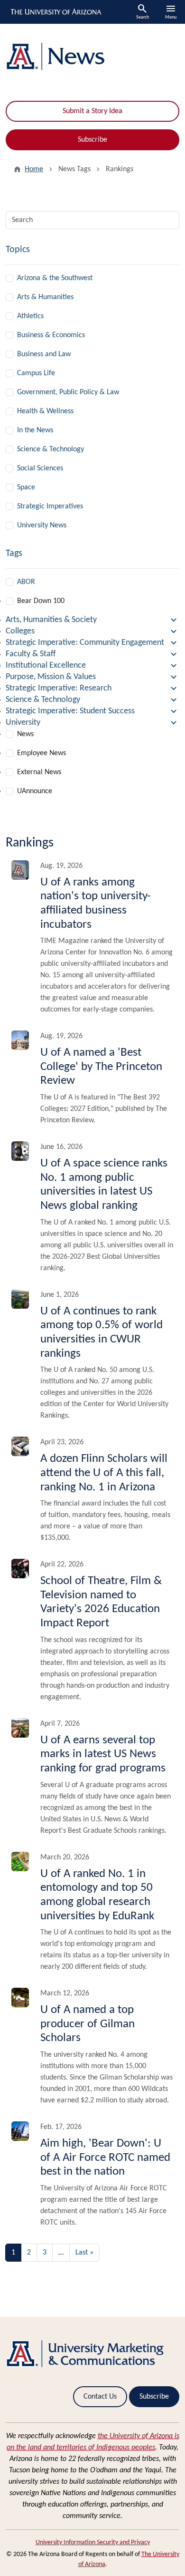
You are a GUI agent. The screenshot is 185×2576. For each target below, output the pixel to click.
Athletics (30, 316)
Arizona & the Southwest (55, 278)
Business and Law (44, 354)
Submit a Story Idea (92, 111)
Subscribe (92, 140)
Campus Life (36, 373)
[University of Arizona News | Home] (92, 57)
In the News (35, 430)
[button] (92, 620)
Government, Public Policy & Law (68, 392)
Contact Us (100, 2397)
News (25, 734)
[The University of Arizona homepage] (55, 12)
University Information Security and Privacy (93, 2542)
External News (39, 772)
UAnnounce (35, 791)
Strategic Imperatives (50, 506)
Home (34, 169)
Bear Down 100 (41, 601)
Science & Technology (51, 449)
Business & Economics (51, 335)
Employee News (42, 753)
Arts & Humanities (45, 297)
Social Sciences (40, 468)
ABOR (26, 582)
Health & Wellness (45, 411)
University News (42, 525)
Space (26, 487)
